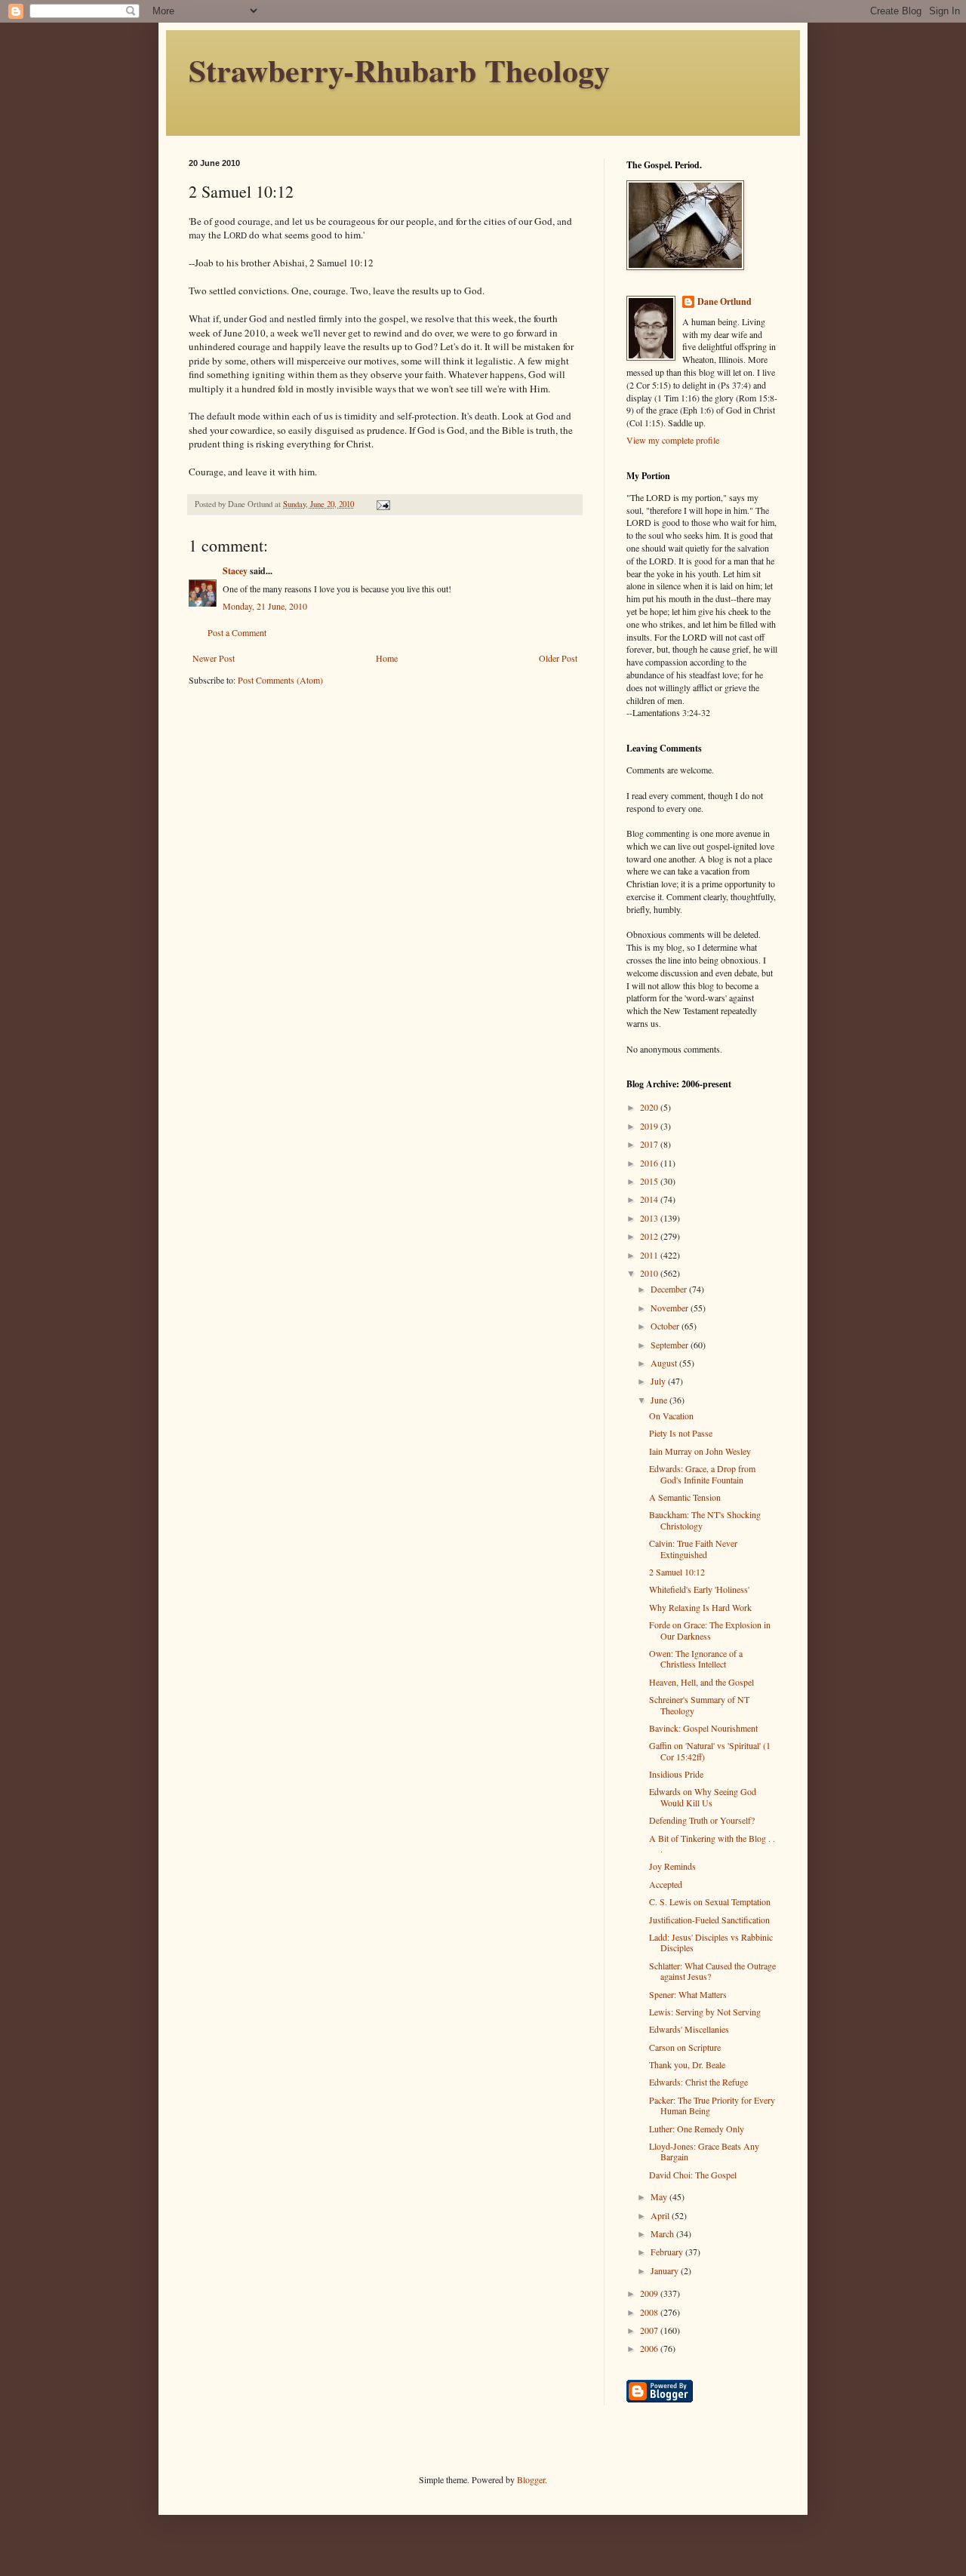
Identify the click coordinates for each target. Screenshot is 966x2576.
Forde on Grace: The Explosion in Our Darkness (710, 1630)
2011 (650, 1255)
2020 (650, 1107)
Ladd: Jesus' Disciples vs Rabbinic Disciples (711, 1942)
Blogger (531, 2479)
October (666, 1326)
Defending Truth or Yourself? (702, 1820)
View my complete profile (673, 440)
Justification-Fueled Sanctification (709, 1920)
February (668, 2252)
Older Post (558, 658)
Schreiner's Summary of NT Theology (699, 1705)
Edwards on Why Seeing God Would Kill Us (703, 1797)
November (671, 1308)
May (660, 2196)
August (665, 1363)
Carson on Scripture (685, 2047)
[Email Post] (383, 504)
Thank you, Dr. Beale (687, 2064)
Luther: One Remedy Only (697, 2129)
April (661, 2215)
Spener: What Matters (688, 1994)
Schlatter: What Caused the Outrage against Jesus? (712, 1971)
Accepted (666, 1884)
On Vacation (671, 1416)
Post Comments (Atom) (280, 680)
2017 (650, 1144)
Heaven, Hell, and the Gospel (701, 1682)
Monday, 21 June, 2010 (265, 606)
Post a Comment (237, 632)
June (660, 1400)
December (670, 1289)
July (659, 1381)
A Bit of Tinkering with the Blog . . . (712, 1843)
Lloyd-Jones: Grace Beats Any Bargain (704, 2151)
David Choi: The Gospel (693, 2175)
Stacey (235, 571)
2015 (650, 1181)
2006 (650, 2348)
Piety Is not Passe (681, 1433)
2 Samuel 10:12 (677, 1572)
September (671, 1345)
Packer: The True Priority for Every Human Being (712, 2105)
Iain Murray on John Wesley (700, 1451)
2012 (650, 1236)
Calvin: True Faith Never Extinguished (693, 1548)
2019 (650, 1126)
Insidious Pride (676, 1774)
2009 (650, 2293)
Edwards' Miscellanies (689, 2029)
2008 (650, 2312)
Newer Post (214, 658)
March (663, 2233)
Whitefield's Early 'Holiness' (699, 1589)
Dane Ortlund (724, 302)
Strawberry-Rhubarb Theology (399, 70)
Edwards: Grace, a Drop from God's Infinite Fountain (702, 1474)
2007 (650, 2330)
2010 (650, 1273)
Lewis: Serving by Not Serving (705, 2012)
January (666, 2270)
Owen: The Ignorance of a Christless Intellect (696, 1658)
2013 (650, 1218)
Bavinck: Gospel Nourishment (703, 1728)
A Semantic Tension (685, 1497)
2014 (650, 1199)
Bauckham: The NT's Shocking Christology (705, 1520)
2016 (650, 1163)
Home (387, 658)
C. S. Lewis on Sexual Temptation (710, 1901)
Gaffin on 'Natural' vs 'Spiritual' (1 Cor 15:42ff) (710, 1751)
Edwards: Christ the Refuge (698, 2082)
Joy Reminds (672, 1866)
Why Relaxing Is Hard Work (700, 1607)
